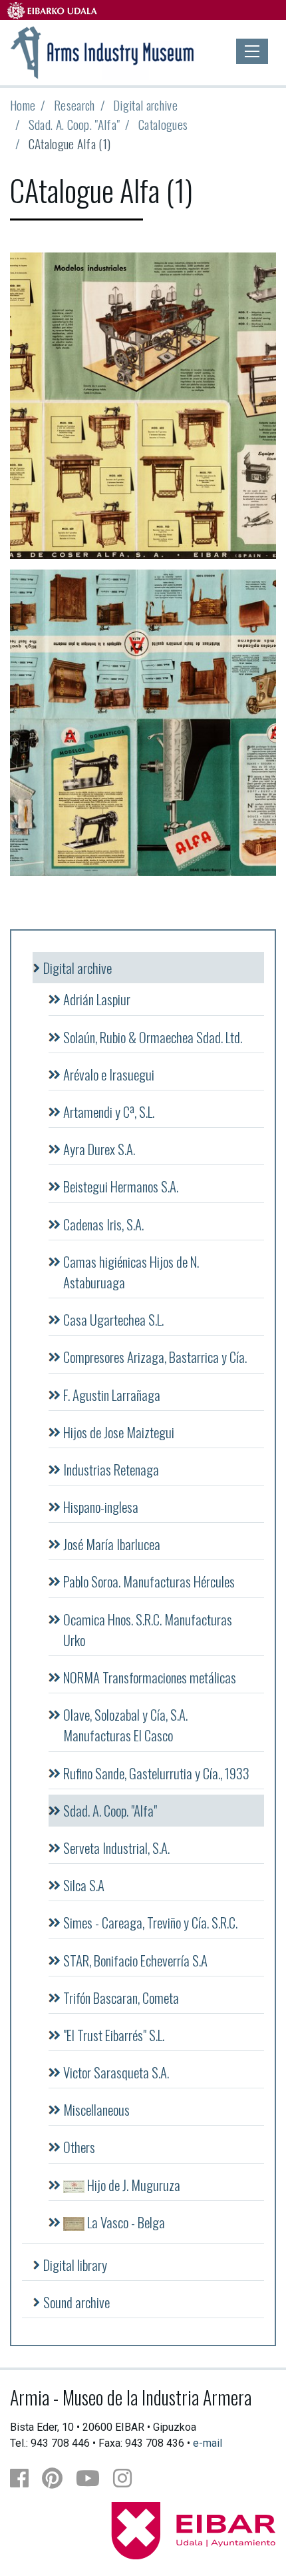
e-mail (208, 2443)
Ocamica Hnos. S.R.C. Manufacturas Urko (148, 1629)
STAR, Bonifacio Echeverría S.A (135, 1960)
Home (23, 105)
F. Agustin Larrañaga (112, 1395)
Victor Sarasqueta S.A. (116, 2072)
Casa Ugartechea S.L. (113, 1319)
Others (79, 2147)
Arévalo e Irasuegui (109, 1074)
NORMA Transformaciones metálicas (150, 1677)
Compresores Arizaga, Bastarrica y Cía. (155, 1357)
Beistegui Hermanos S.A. (121, 1186)
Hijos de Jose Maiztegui (119, 1432)
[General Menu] (252, 51)
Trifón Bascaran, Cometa (121, 1997)
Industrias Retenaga (111, 1469)
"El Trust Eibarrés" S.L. (114, 2035)
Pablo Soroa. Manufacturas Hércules (149, 1581)
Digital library (75, 2265)
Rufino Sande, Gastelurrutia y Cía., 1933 (156, 1773)
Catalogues (163, 124)
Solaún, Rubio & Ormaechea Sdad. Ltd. (153, 1037)
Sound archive (76, 2302)
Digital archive (145, 105)
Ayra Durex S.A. (99, 1149)
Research (74, 105)
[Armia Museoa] (103, 51)
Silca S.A (84, 1885)
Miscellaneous (96, 2109)
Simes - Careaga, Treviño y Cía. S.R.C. (150, 1922)
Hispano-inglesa (101, 1506)
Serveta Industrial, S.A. (116, 1848)
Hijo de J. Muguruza (132, 2185)
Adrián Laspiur (97, 999)
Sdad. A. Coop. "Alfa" (74, 124)
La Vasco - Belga (125, 2222)
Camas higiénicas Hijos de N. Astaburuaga (131, 1272)
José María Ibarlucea (112, 1544)
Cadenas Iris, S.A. (103, 1224)
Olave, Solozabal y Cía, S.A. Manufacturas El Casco (125, 1725)
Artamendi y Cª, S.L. (109, 1111)
